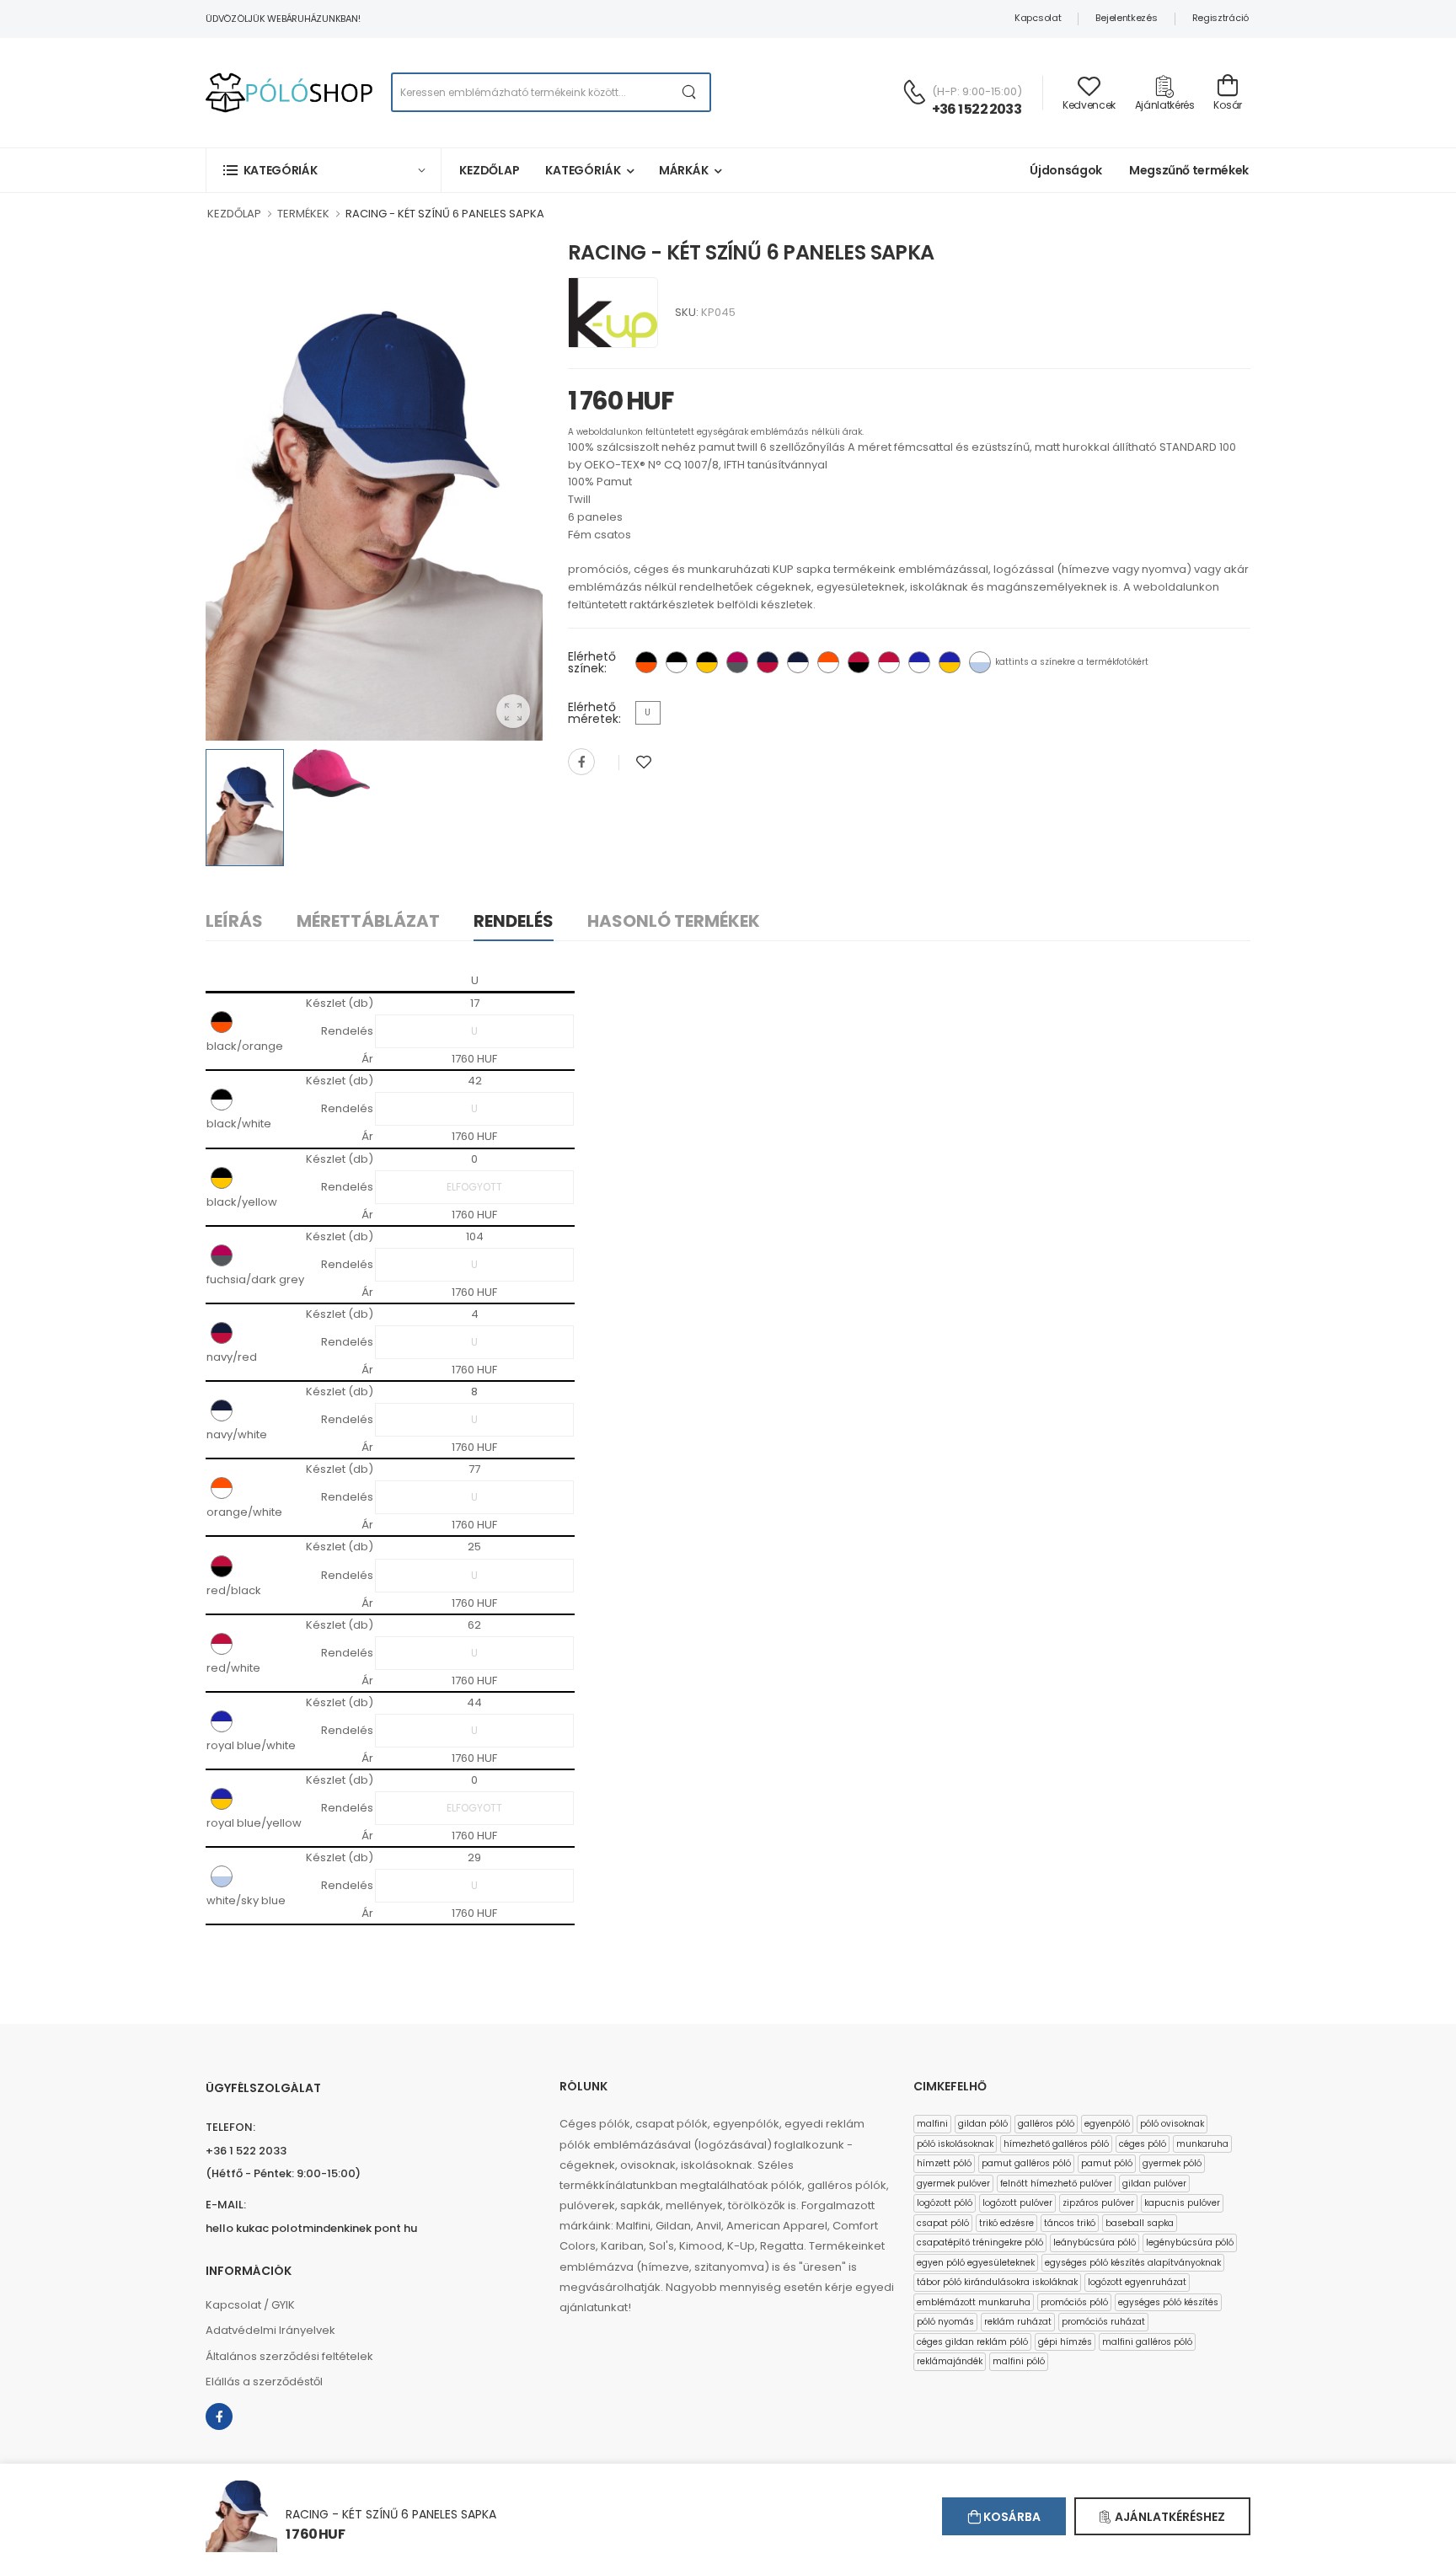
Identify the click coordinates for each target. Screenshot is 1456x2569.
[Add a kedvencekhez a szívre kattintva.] (644, 762)
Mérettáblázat (368, 921)
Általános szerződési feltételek (289, 2356)
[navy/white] (798, 662)
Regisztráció (1220, 18)
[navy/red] (768, 662)
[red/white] (889, 662)
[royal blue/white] (919, 662)
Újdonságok (1066, 170)
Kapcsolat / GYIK (250, 2305)
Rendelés (514, 921)
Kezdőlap (490, 170)
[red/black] (859, 662)
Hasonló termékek (674, 921)
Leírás (234, 921)
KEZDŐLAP (234, 214)
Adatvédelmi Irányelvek (270, 2330)
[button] (324, 170)
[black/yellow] (707, 662)
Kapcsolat (1038, 18)
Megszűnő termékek (1189, 170)
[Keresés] (690, 92)
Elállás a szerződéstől (264, 2382)
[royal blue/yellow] (950, 662)
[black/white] (677, 662)
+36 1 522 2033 (977, 109)
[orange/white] (828, 662)
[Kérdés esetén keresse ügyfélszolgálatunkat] (914, 92)
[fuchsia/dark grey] (737, 662)
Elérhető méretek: (594, 713)
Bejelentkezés (1126, 18)
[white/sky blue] (980, 662)
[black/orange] (646, 662)
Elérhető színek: (592, 662)
